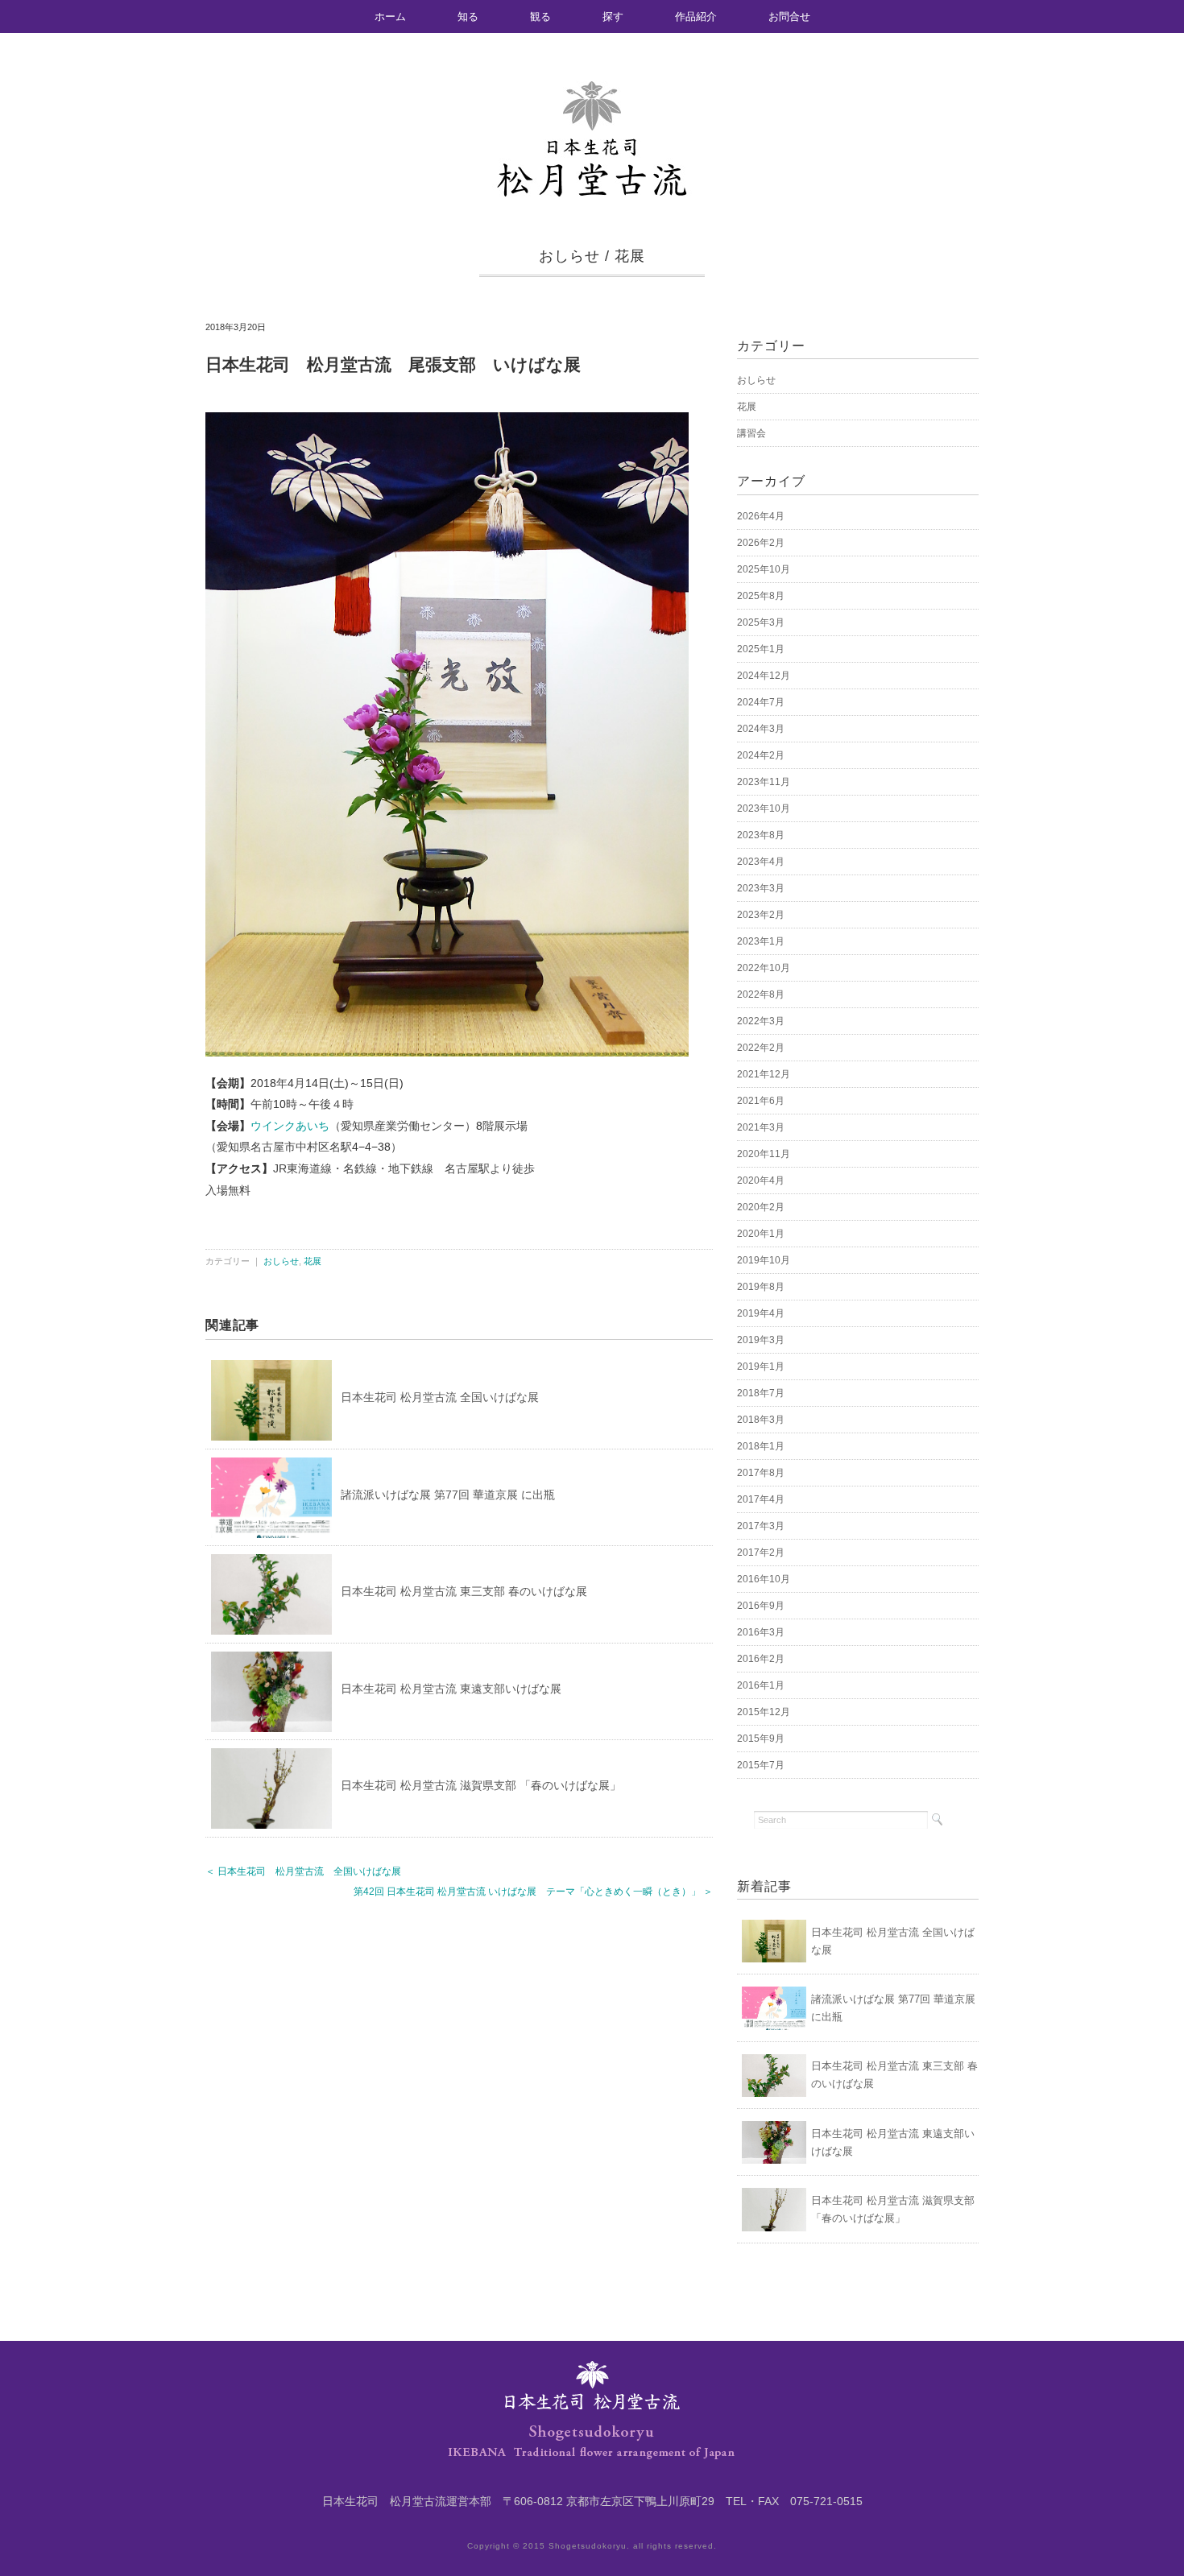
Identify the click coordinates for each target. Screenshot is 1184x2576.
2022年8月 (761, 994)
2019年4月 (761, 1313)
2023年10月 (764, 808)
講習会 (751, 433)
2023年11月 (764, 782)
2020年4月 (761, 1180)
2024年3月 (761, 729)
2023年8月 (761, 835)
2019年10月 (764, 1260)
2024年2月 (761, 755)
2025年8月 (761, 596)
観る (540, 17)
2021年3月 (761, 1127)
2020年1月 (761, 1234)
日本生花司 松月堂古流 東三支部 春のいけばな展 (464, 1591)
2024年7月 (761, 702)
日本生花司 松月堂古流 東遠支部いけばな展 (451, 1689)
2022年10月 (764, 968)
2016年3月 (761, 1632)
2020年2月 (761, 1207)
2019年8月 (761, 1287)
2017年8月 (761, 1473)
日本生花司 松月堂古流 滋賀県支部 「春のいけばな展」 (481, 1785)
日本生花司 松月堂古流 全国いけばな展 (440, 1397)
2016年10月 (764, 1579)
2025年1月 (761, 649)
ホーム (390, 17)
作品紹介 (696, 17)
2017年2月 (761, 1553)
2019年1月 (761, 1367)
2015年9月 (761, 1739)
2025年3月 (761, 622)
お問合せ (789, 17)
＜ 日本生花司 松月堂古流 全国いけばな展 (303, 1871)
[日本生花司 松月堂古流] (592, 90)
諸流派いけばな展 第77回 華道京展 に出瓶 (448, 1495)
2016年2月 (761, 1659)
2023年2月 (761, 915)
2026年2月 (761, 543)
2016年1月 (761, 1685)
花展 (630, 256)
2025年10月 (764, 569)
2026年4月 (761, 516)
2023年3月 (761, 888)
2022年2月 (761, 1048)
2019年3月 (761, 1340)
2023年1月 (761, 941)
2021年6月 (761, 1101)
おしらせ (569, 256)
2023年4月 (761, 862)
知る (468, 17)
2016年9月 (761, 1606)
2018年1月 (761, 1446)
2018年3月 (761, 1420)
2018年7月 (761, 1393)
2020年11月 (764, 1154)
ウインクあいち (290, 1126)
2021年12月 (764, 1074)
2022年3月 (761, 1021)
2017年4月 (761, 1499)
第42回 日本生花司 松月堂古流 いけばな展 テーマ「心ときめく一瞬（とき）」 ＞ (533, 1892)
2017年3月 (761, 1526)
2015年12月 (764, 1712)
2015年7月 (761, 1765)
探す (613, 17)
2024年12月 (764, 676)
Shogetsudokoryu (588, 2546)
